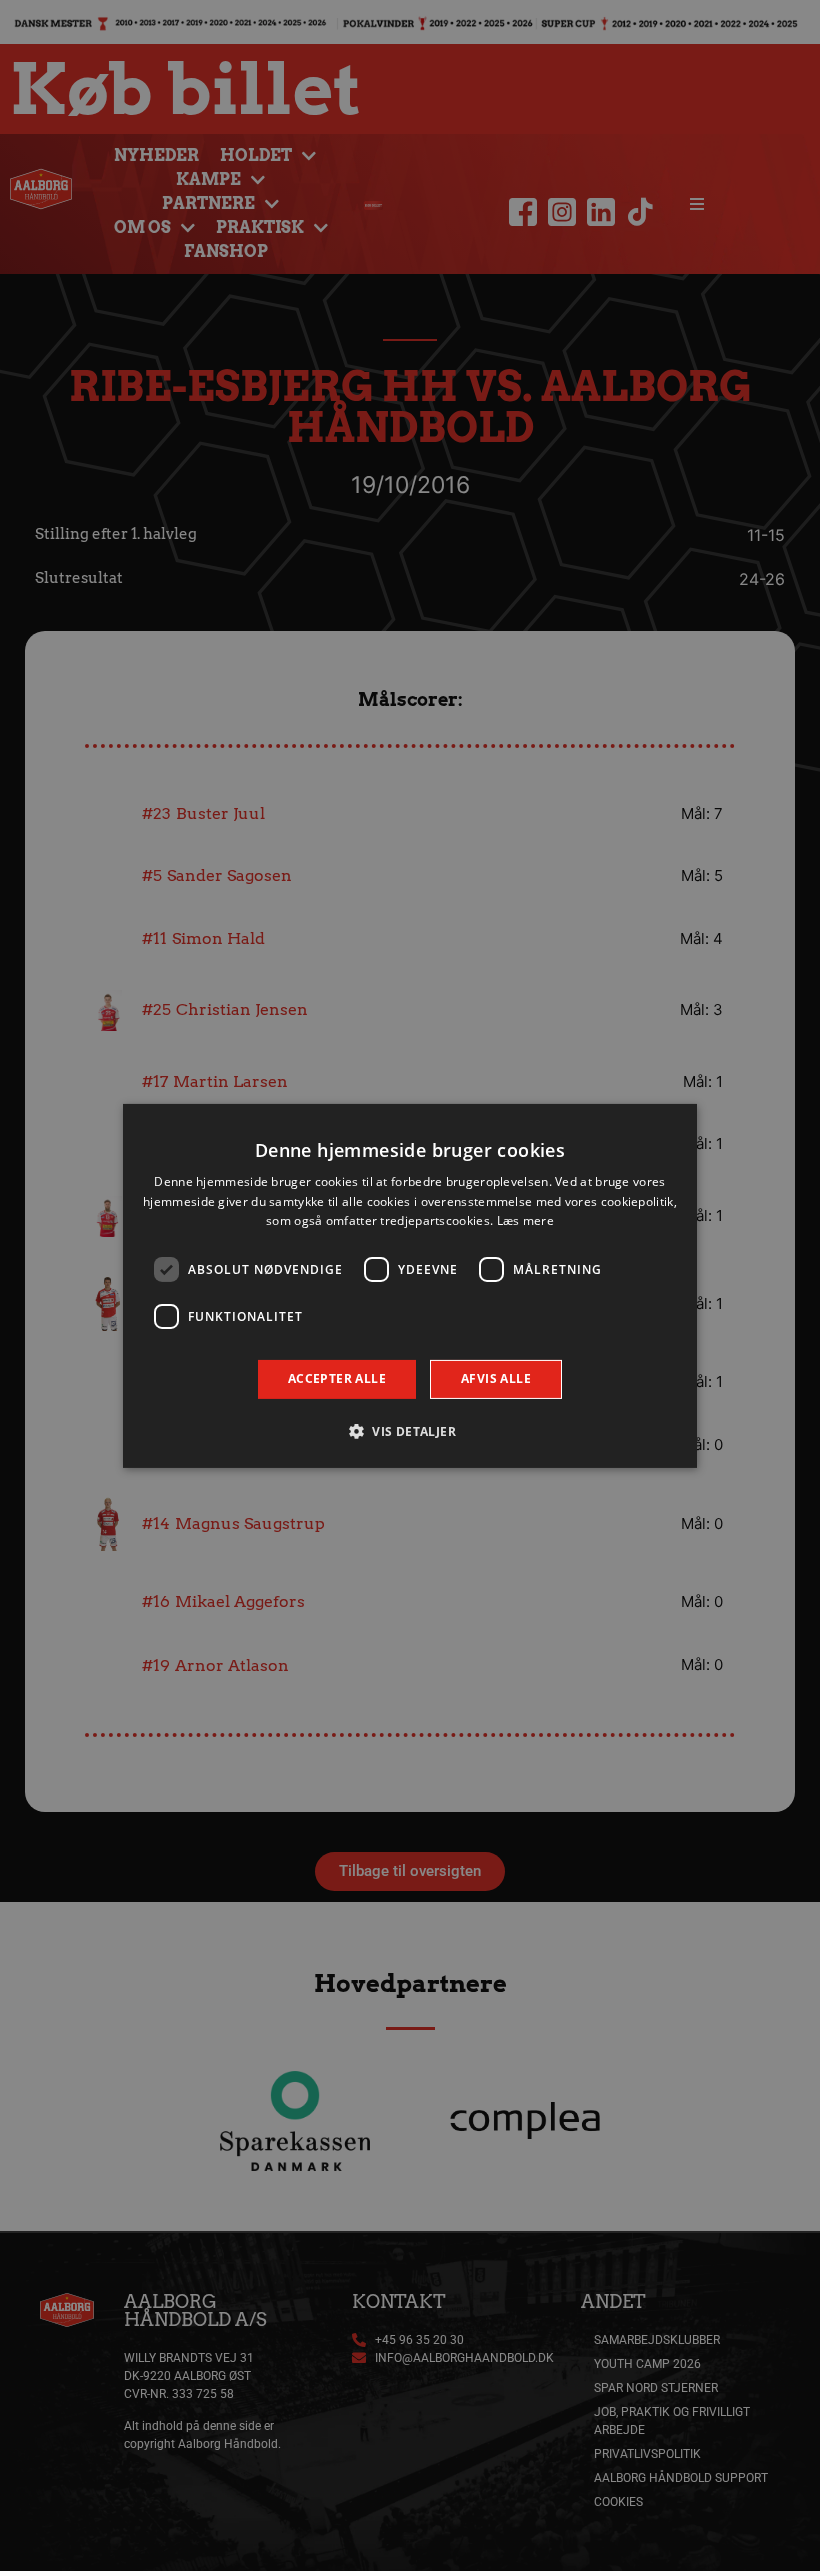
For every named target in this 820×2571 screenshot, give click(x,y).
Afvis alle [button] (496, 1378)
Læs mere (525, 1220)
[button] (410, 1431)
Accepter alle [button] (337, 1378)
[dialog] (410, 1285)
